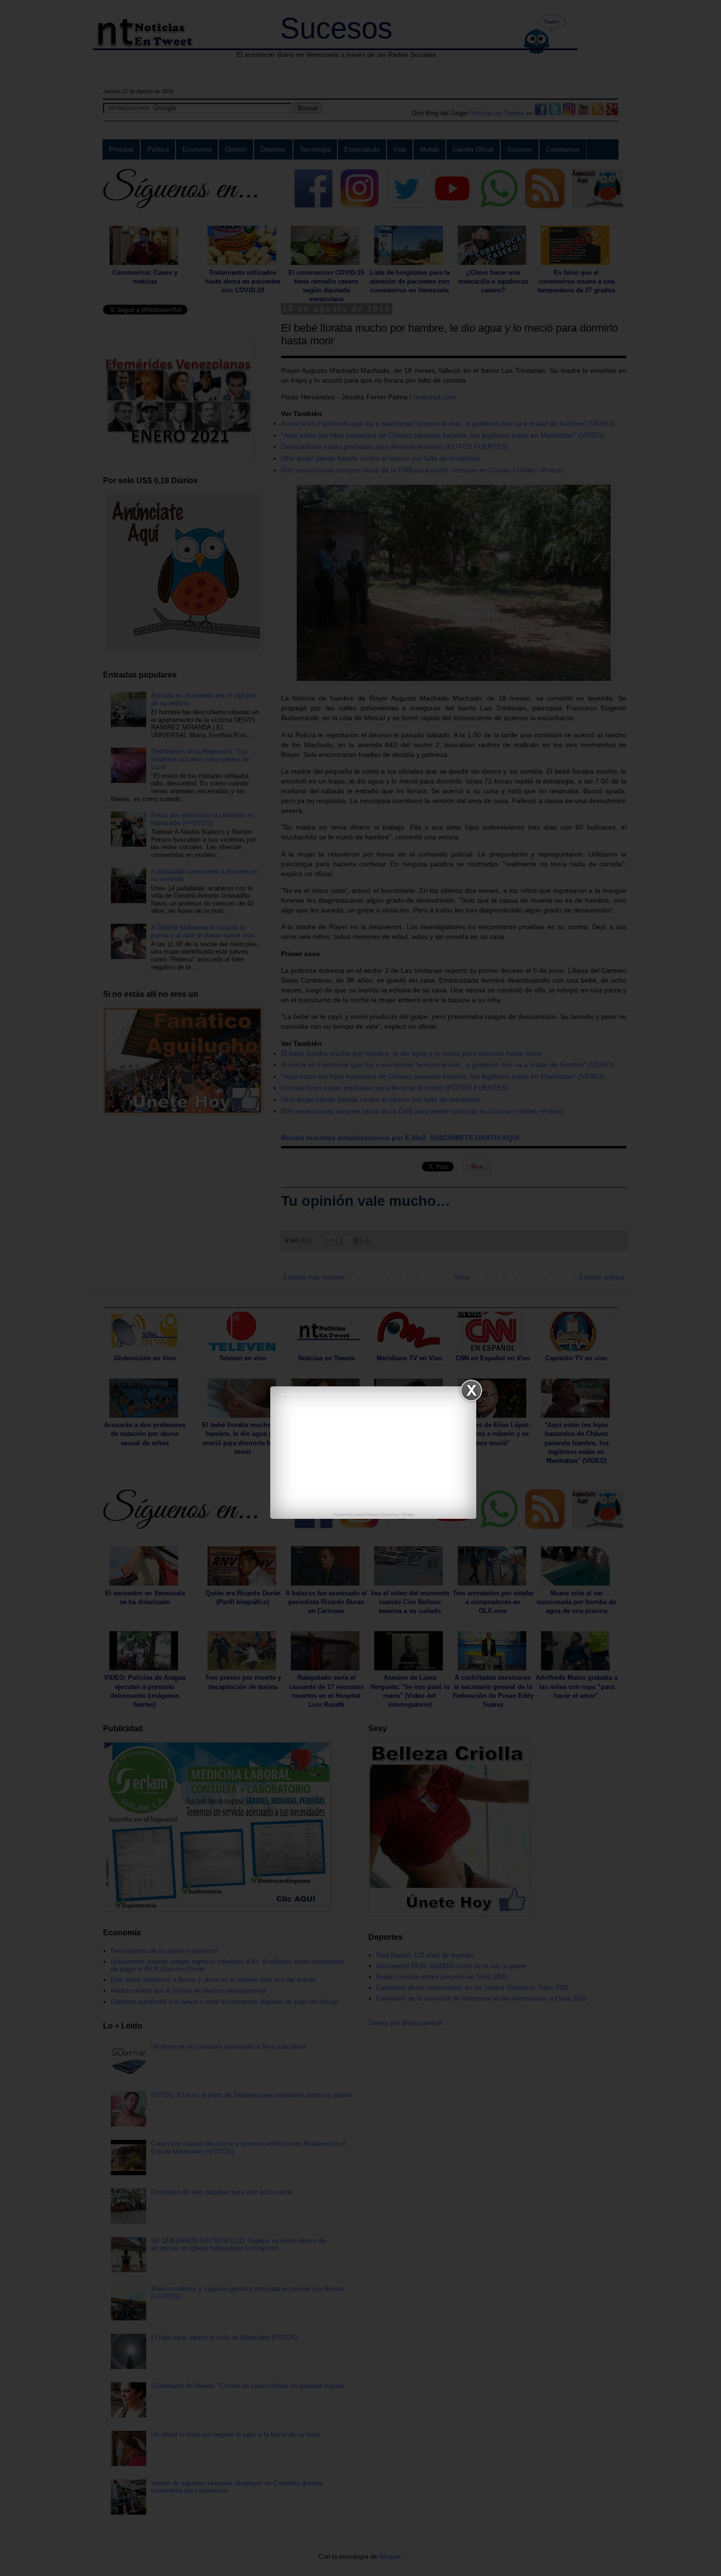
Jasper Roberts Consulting (376, 1515)
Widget (408, 1515)
